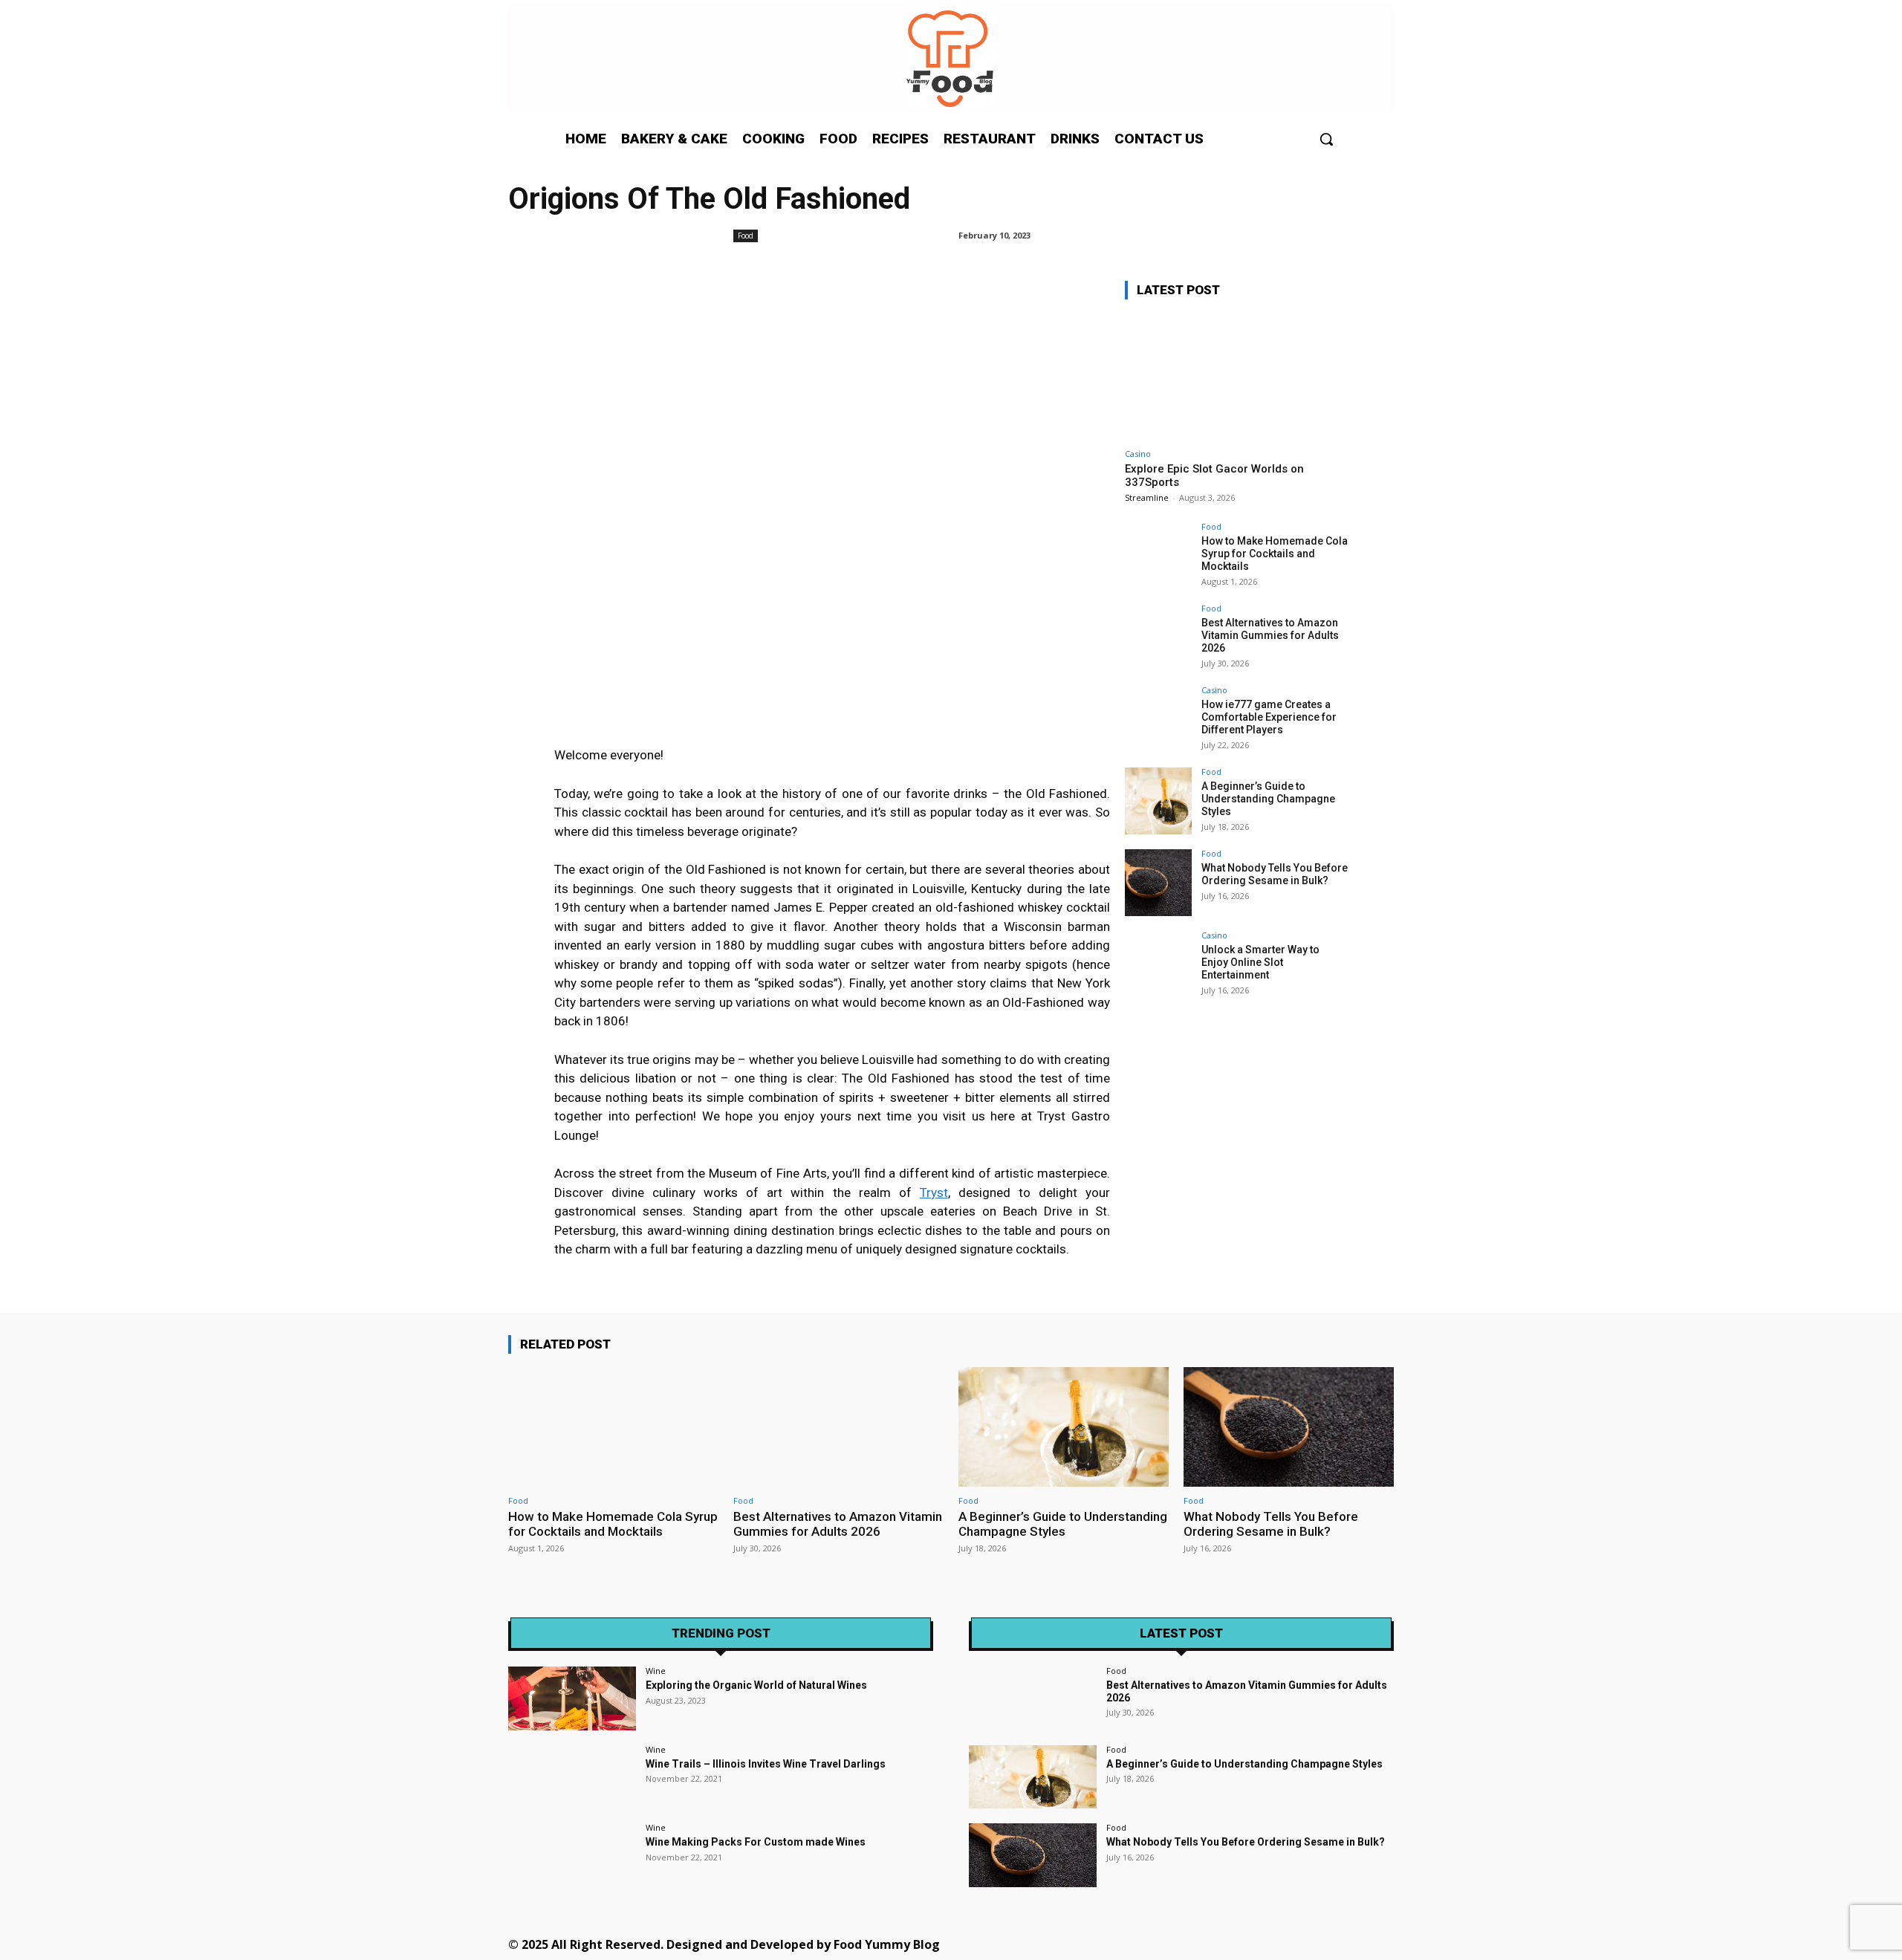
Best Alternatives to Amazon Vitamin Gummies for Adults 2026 (1270, 635)
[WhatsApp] (1286, 1943)
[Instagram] (1153, 1943)
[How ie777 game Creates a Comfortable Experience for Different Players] (1158, 719)
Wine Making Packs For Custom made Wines (756, 1842)
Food (746, 236)
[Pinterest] (1220, 1943)
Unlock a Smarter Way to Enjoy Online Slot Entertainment (1260, 962)
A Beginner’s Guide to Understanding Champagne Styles (1268, 799)
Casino (1138, 454)
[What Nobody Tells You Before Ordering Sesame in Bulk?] (1158, 883)
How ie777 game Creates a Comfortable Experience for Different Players (1269, 717)
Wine (656, 1671)
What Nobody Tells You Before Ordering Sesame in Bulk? (1275, 874)
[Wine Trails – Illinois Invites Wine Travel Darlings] (572, 1777)
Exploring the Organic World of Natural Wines (756, 1685)
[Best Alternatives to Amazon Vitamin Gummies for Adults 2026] (1158, 637)
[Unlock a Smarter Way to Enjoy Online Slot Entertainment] (1158, 964)
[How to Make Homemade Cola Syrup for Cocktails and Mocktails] (1158, 556)
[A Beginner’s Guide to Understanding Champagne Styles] (1158, 801)
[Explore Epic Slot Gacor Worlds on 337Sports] (1236, 376)
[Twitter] (1253, 1943)
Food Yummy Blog (887, 1944)
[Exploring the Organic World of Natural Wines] (572, 1698)
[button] (1326, 139)
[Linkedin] (1186, 1943)
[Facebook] (1119, 1943)
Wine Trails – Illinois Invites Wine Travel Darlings (766, 1764)
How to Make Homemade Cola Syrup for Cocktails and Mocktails (1275, 554)
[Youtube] (1320, 1943)
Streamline (1147, 497)
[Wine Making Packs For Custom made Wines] (572, 1855)
